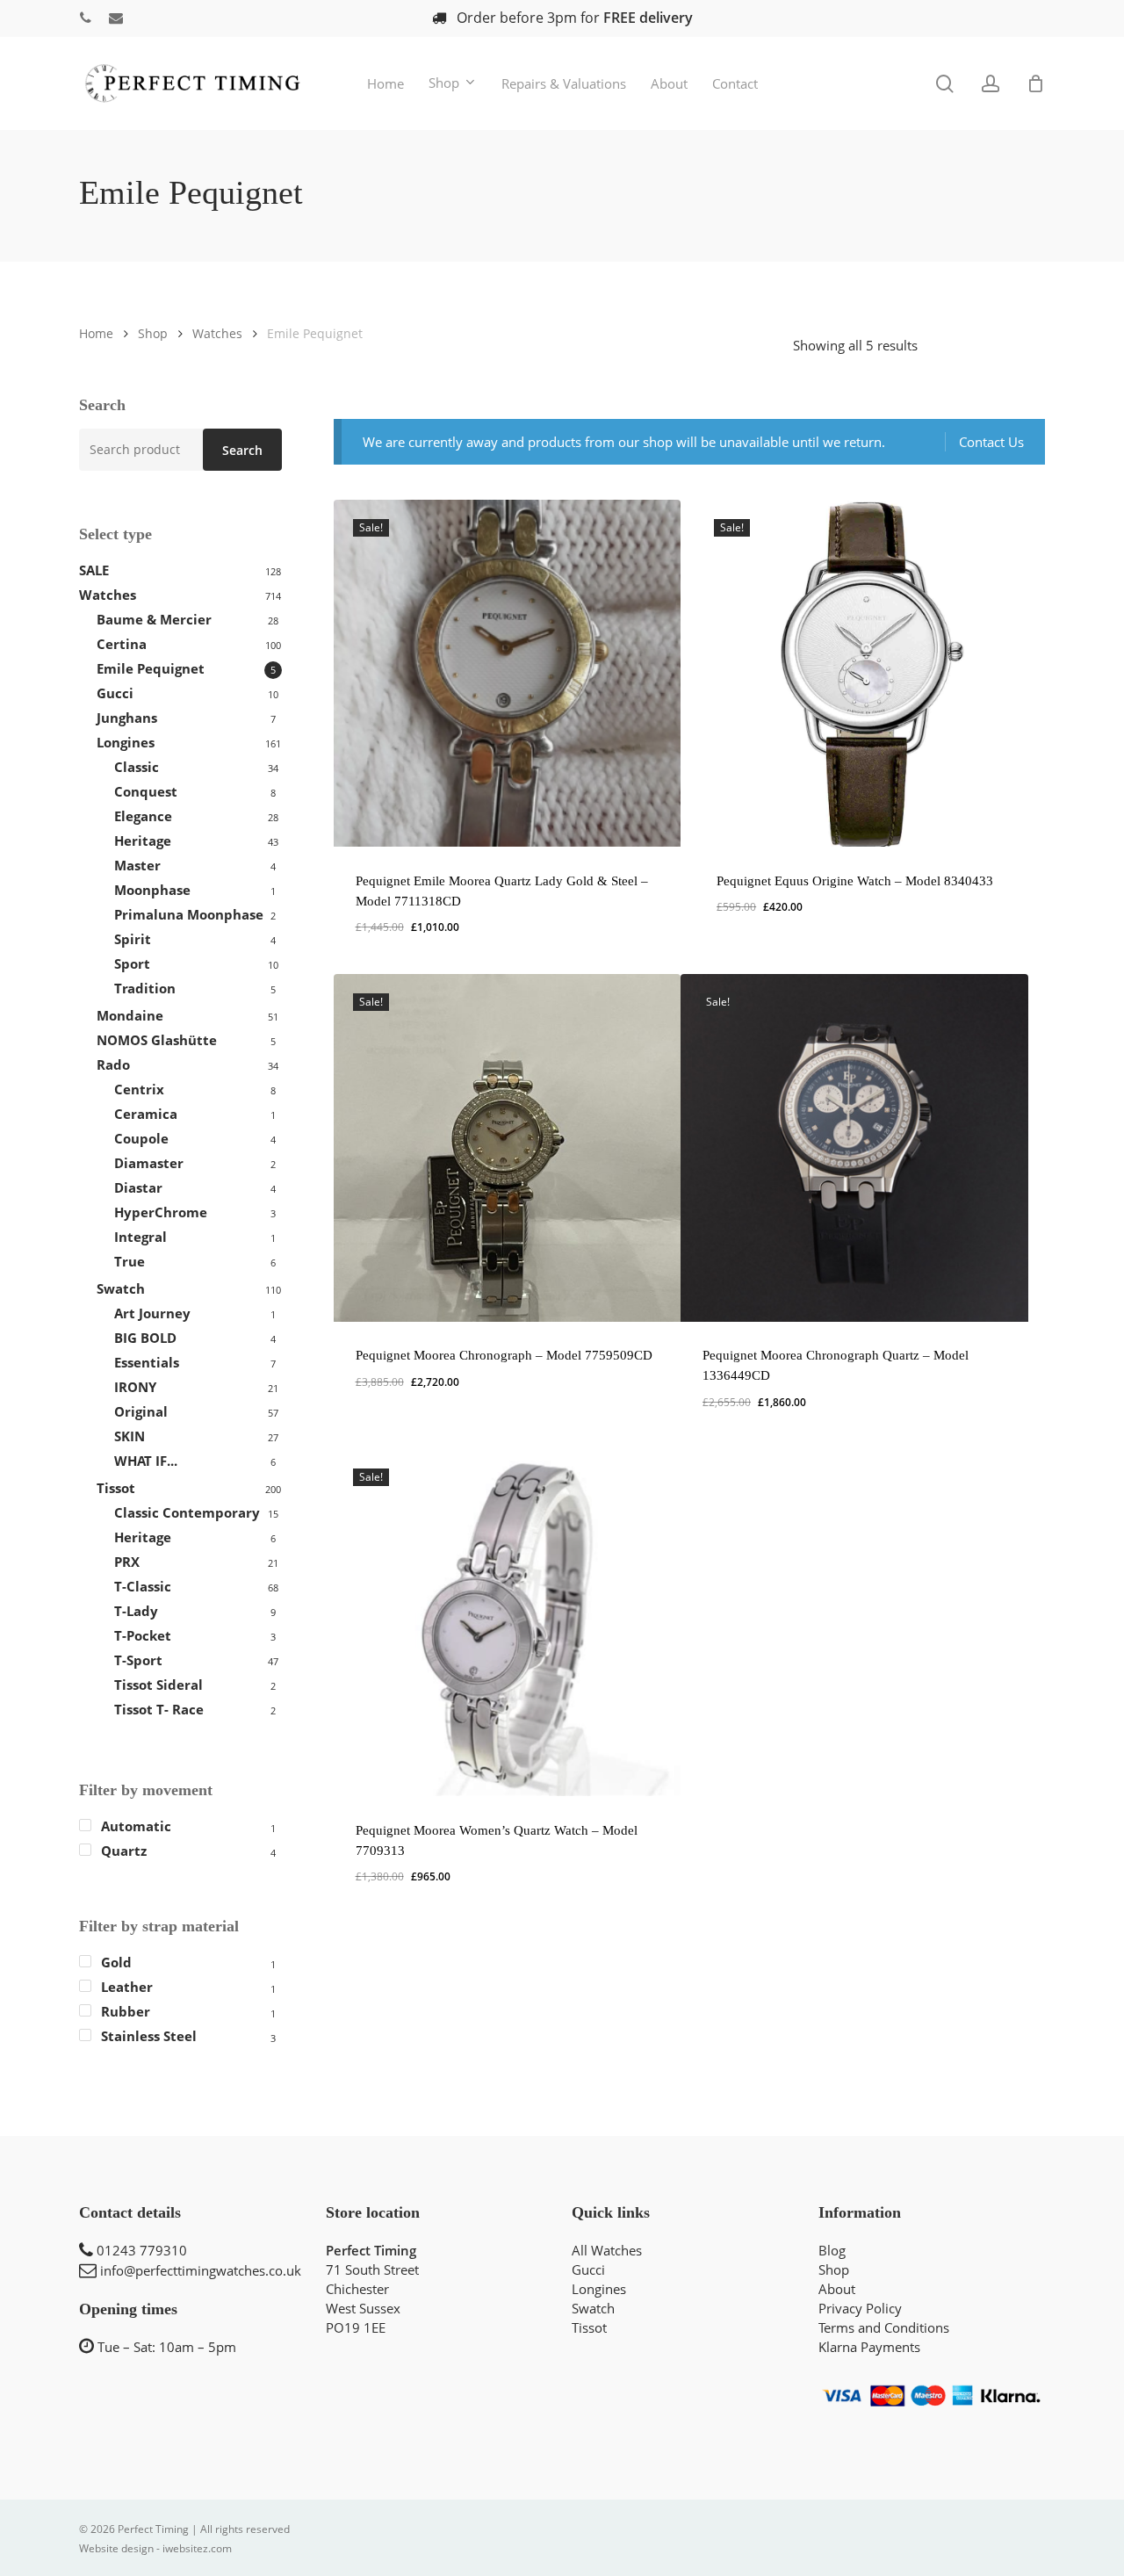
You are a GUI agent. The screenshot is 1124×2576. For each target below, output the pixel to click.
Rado (113, 1064)
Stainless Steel (149, 2036)
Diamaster (149, 1163)
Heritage (143, 841)
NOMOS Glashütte (157, 1040)
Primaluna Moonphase (189, 914)
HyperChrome (161, 1212)
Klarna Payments (869, 2347)
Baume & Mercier (154, 619)
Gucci (115, 693)
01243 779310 (142, 2250)
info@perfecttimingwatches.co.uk (201, 2270)
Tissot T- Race (159, 1709)
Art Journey (152, 1313)
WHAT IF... (146, 1461)
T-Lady (136, 1611)
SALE (94, 570)
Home (96, 333)
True (130, 1261)
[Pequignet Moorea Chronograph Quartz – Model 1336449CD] (854, 1148)
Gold (116, 1962)
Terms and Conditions (884, 2327)
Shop (153, 333)
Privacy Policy (860, 2308)
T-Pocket (143, 1635)
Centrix (139, 1089)
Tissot (116, 1488)
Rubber (126, 2011)
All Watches (607, 2250)
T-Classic (143, 1586)
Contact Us (991, 442)
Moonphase (152, 890)
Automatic (136, 1826)
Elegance (143, 816)
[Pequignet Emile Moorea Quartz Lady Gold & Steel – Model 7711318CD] (508, 674)
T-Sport (138, 1660)
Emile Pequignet (151, 668)
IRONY (135, 1387)
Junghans (127, 718)
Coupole (141, 1138)
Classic (137, 767)
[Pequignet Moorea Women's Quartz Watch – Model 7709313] (508, 1623)
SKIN (130, 1436)
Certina (122, 644)
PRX (127, 1562)
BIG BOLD (145, 1338)
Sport (132, 963)
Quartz (124, 1851)
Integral (140, 1237)
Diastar (138, 1187)
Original (141, 1411)
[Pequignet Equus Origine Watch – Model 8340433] (868, 674)
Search (242, 450)
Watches (217, 333)
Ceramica (146, 1114)
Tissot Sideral (159, 1685)
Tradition (145, 988)
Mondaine (130, 1015)
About (837, 2289)
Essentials (147, 1362)
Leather (127, 1987)
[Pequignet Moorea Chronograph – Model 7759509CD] (508, 1148)
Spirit (133, 939)
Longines (126, 742)
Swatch (121, 1288)
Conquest (146, 791)
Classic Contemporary (187, 1512)
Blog (832, 2250)
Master (137, 865)
